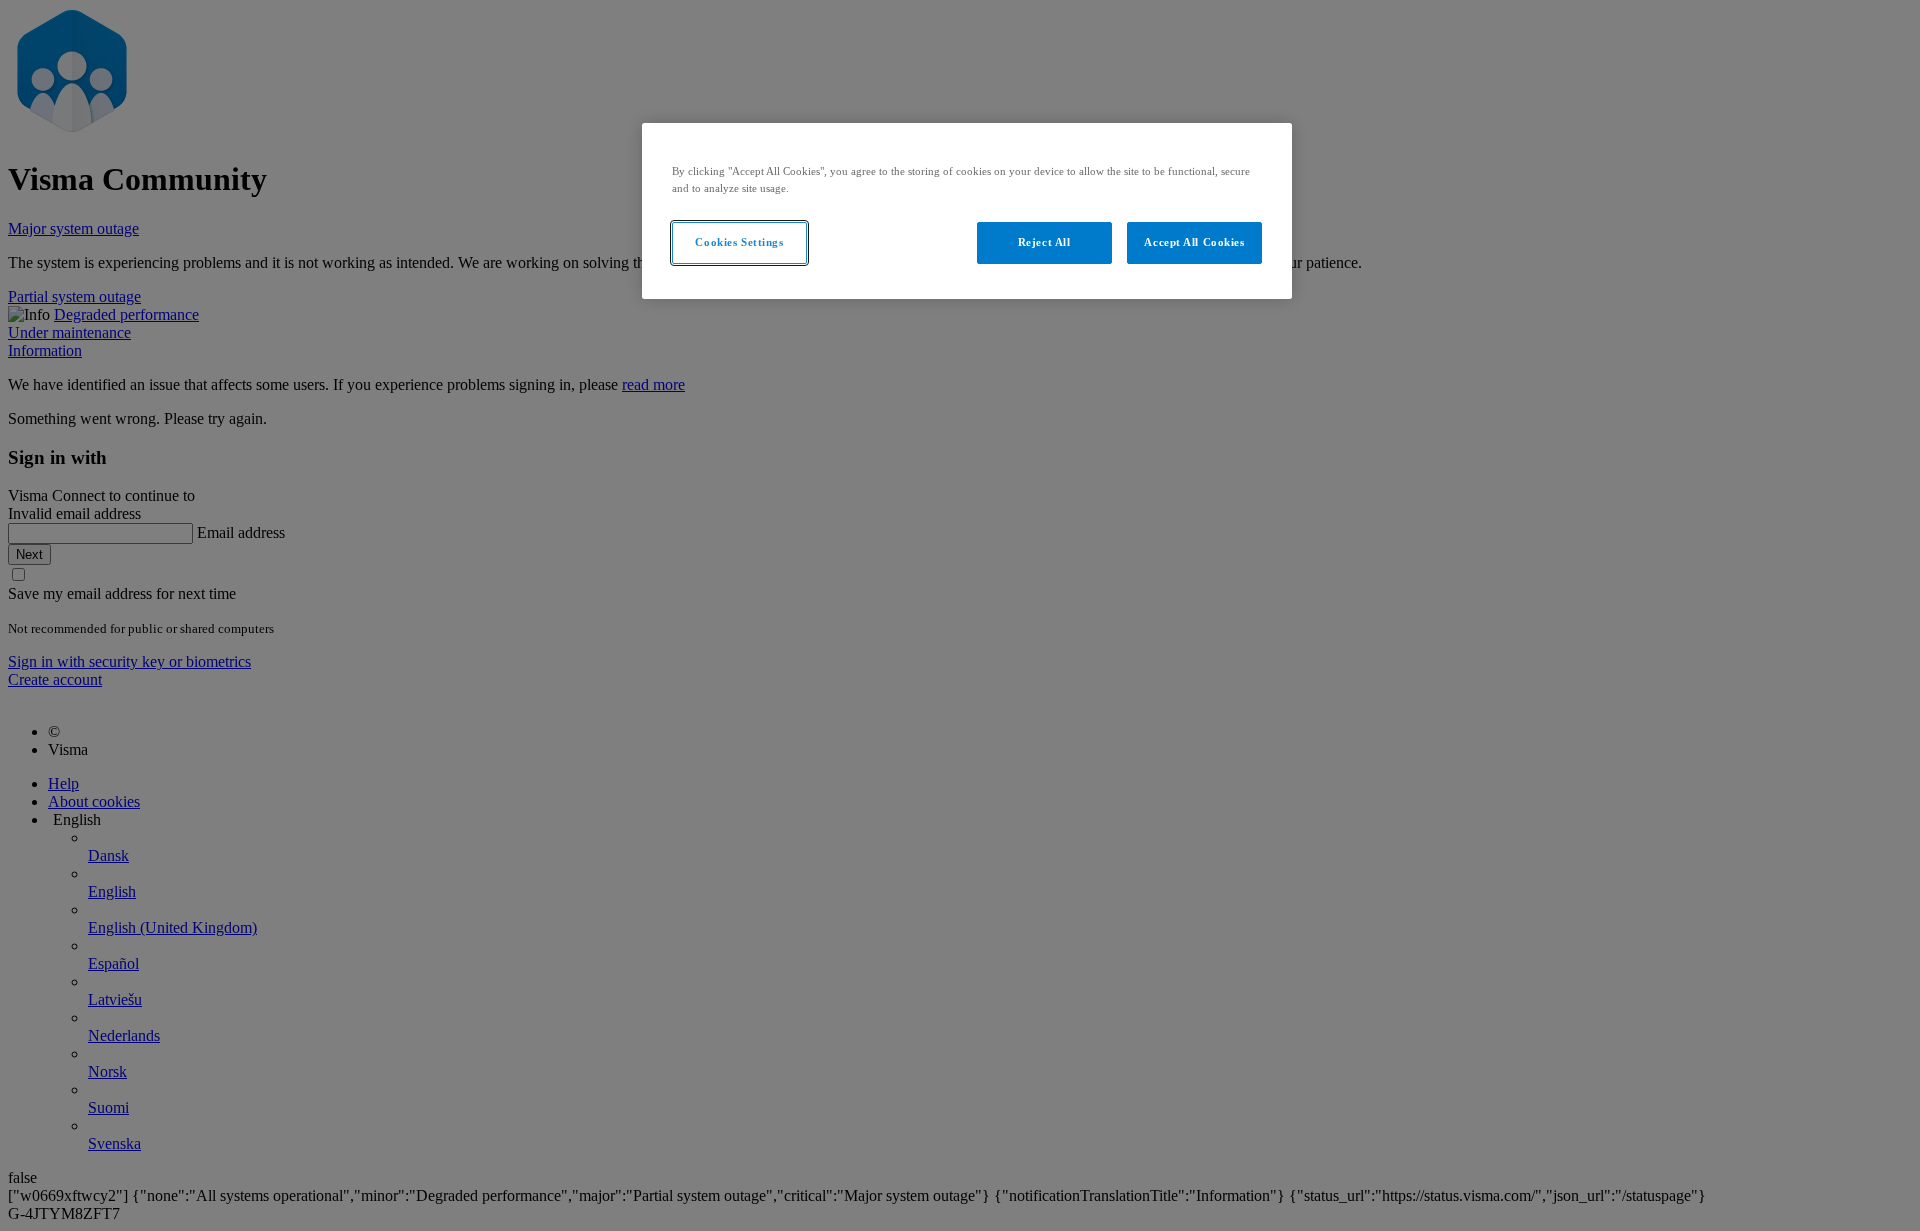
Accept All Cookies (1194, 242)
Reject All (1044, 242)
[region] (967, 211)
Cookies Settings (739, 242)
